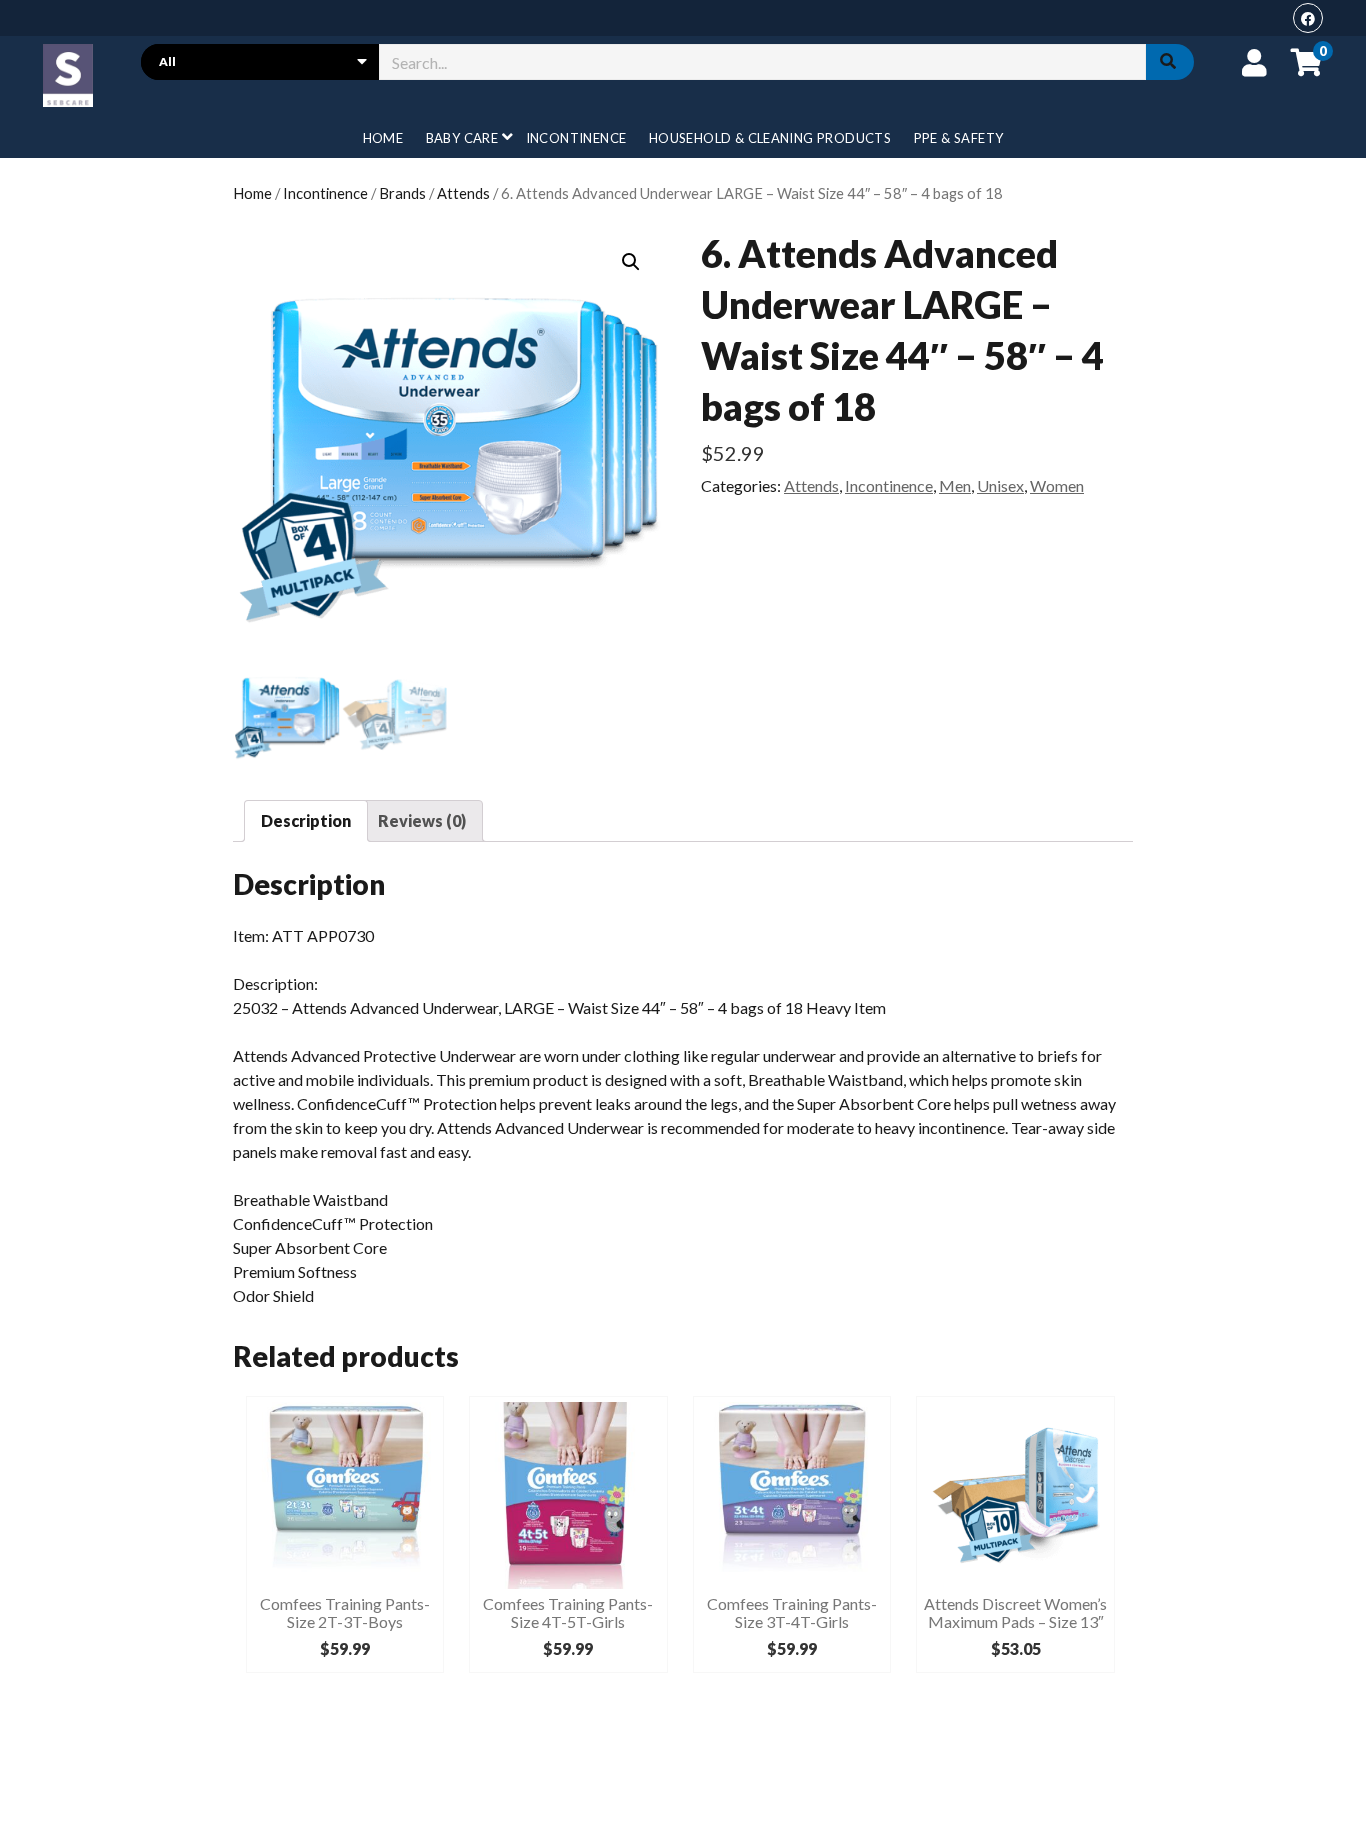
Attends (463, 193)
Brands (402, 193)
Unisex (1000, 485)
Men (955, 485)
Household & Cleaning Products (770, 138)
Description (306, 820)
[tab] (306, 821)
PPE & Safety (959, 138)
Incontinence (576, 138)
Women (1057, 485)
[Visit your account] (1254, 62)
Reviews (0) (422, 820)
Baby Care (462, 138)
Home (383, 138)
